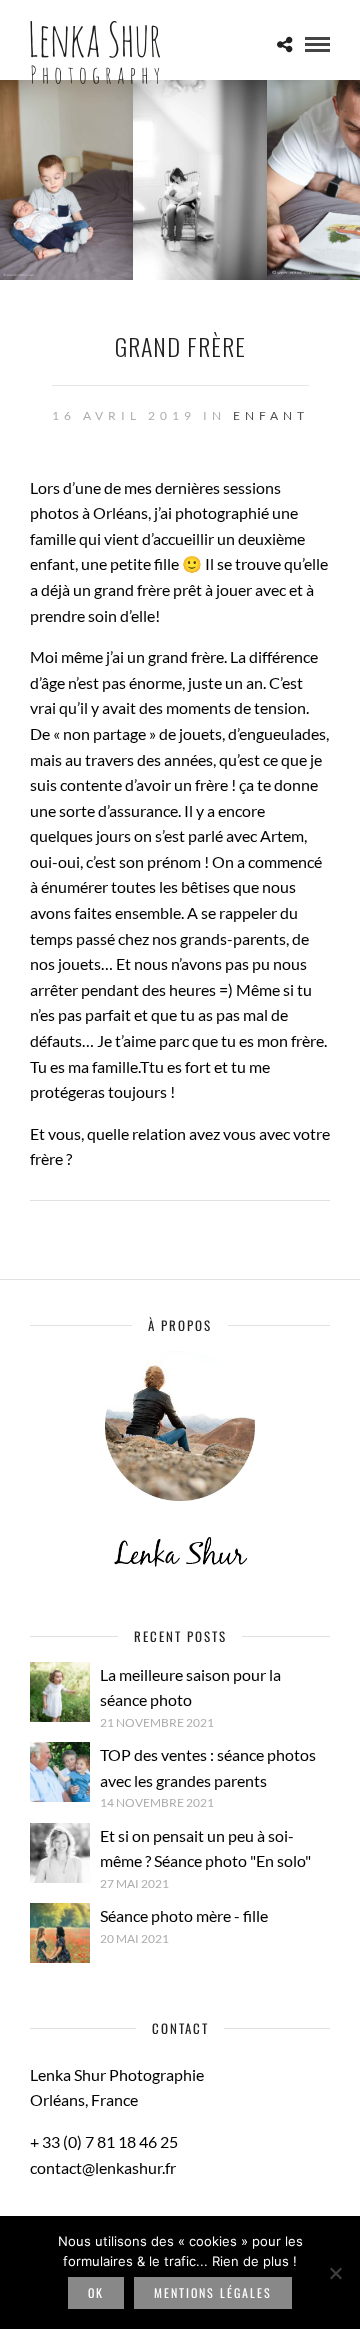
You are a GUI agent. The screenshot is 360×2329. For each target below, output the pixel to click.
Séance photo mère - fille (184, 1915)
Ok (96, 2292)
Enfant (271, 415)
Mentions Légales (213, 2292)
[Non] (335, 2273)
